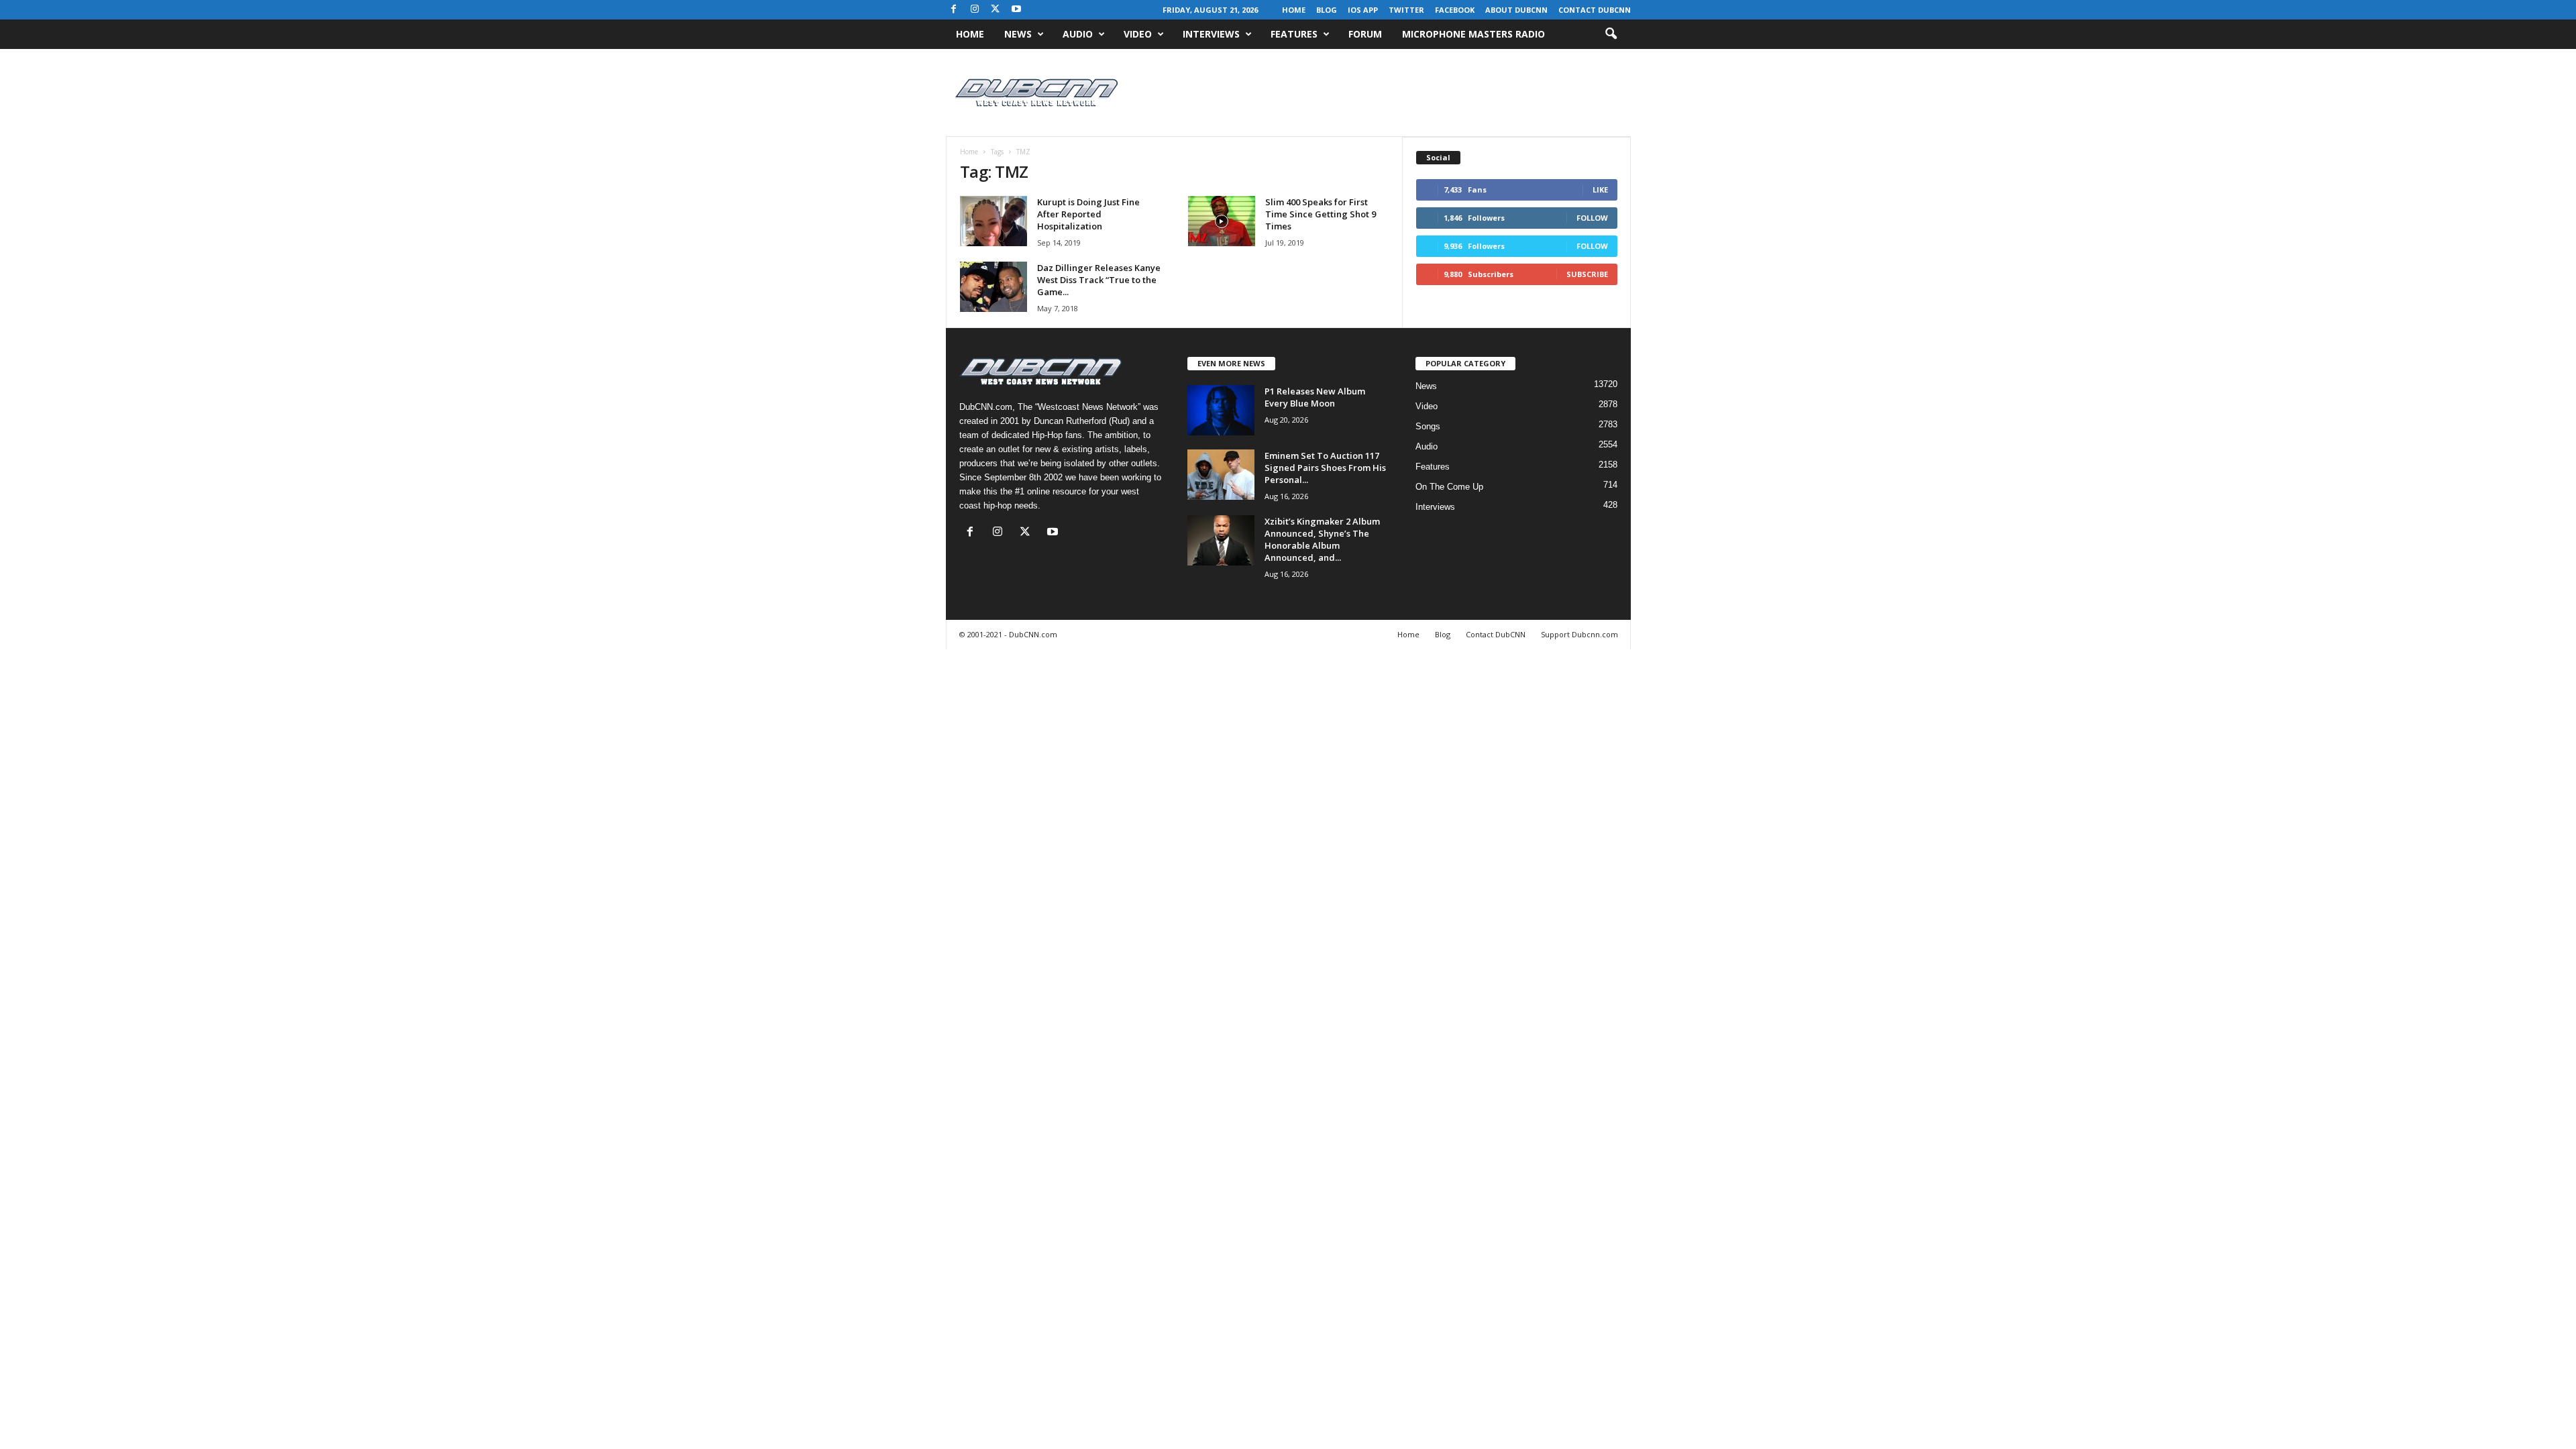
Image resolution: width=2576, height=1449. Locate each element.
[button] (1611, 34)
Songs (1428, 426)
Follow (1592, 218)
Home (1294, 10)
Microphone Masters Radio (1473, 34)
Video (1138, 34)
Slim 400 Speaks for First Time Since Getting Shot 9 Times (1321, 214)
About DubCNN (1516, 10)
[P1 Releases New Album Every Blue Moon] (1221, 410)
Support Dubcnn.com (1579, 634)
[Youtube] (1016, 10)
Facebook (1455, 10)
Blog (1327, 10)
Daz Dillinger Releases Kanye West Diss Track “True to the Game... (1099, 280)
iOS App (1363, 10)
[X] (996, 10)
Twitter (1406, 10)
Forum (1365, 34)
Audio (1078, 34)
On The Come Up (1449, 487)
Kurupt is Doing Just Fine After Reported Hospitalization (1088, 214)
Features (1294, 34)
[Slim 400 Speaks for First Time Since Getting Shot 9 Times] (1222, 221)
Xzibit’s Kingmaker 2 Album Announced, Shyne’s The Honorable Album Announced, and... (1322, 539)
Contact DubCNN (1595, 10)
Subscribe (1587, 274)
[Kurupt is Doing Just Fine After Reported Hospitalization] (994, 221)
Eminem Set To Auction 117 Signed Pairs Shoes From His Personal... (1325, 468)
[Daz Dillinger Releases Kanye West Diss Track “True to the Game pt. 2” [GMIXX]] (994, 287)
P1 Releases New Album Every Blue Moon (1315, 397)
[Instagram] (975, 10)
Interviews (1211, 34)
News (1018, 34)
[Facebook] (954, 10)
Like (1600, 190)
